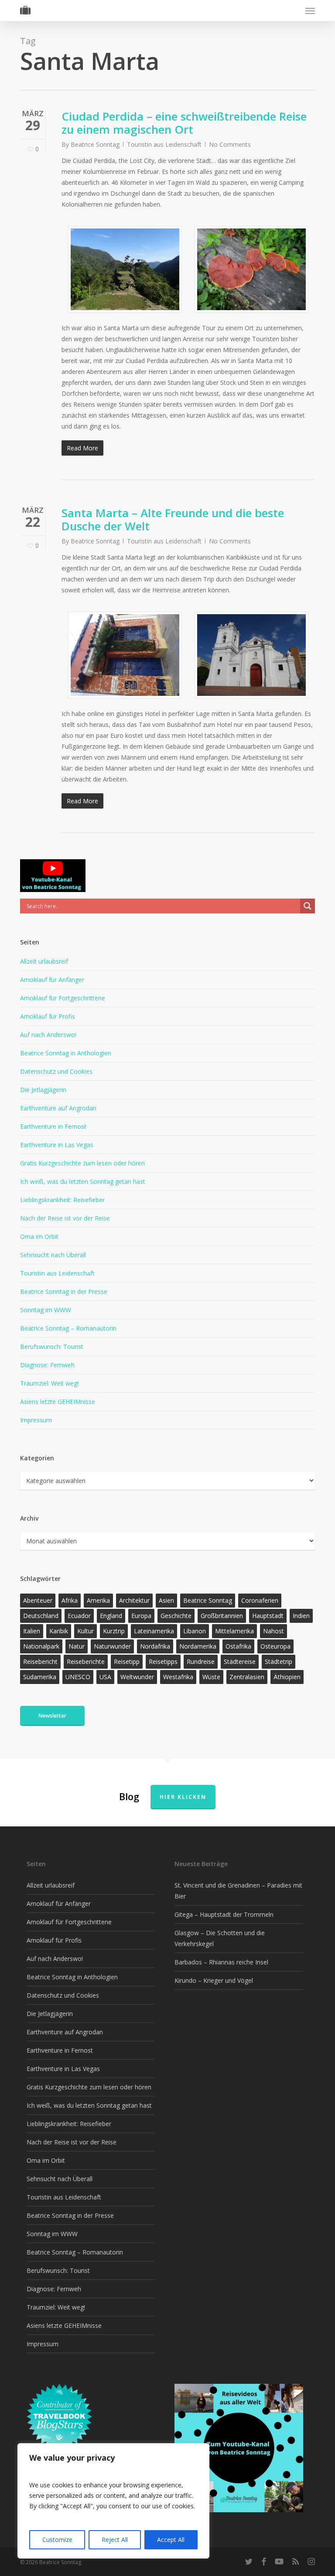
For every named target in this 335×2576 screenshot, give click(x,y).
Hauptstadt (268, 1616)
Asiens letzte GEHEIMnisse (58, 1402)
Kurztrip (114, 1631)
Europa (141, 1616)
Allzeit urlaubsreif (44, 961)
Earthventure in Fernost (53, 1126)
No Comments (230, 144)
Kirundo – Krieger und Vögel (214, 1980)
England (111, 1616)
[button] (310, 10)
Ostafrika (238, 1646)
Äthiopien (287, 1677)
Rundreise (201, 1661)
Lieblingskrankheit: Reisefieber (62, 1200)
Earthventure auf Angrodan (58, 1108)
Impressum (36, 1420)
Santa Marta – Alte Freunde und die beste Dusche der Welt (173, 519)
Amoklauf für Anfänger (52, 980)
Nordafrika (155, 1646)
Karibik (59, 1631)
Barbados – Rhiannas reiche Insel (221, 1962)
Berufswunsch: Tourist (52, 1347)
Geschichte (176, 1616)
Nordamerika (198, 1646)
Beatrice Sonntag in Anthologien (66, 1053)
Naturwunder (112, 1646)
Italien (32, 1631)
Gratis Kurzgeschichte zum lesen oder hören (82, 1163)
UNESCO (78, 1677)
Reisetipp (127, 1661)
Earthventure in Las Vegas (57, 1145)
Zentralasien (247, 1677)
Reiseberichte (86, 1661)
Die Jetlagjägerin (43, 1090)
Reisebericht (40, 1661)
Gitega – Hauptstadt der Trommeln (224, 1914)
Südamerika (40, 1677)
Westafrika (178, 1677)
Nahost (273, 1631)
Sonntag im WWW (46, 1310)
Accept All (171, 2540)
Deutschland (41, 1616)
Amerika (98, 1600)
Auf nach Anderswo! (48, 1035)
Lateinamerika (154, 1631)
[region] (113, 2501)
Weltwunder (137, 1677)
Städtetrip (279, 1661)
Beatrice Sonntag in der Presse (64, 1291)
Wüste (211, 1677)
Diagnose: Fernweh (47, 1365)
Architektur (134, 1600)
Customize (57, 2540)
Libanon (195, 1631)
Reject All (115, 2540)
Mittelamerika (234, 1631)
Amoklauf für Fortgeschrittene (63, 998)
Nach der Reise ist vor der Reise (65, 1218)
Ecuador (79, 1616)
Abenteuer (38, 1600)
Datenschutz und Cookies (56, 1071)
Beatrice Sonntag (95, 144)
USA (105, 1677)
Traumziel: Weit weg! (49, 1383)
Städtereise (240, 1661)
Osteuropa (275, 1646)
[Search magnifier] (308, 906)
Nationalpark (41, 1646)
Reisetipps (163, 1661)
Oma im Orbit (39, 1236)
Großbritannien (222, 1616)
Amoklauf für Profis (48, 1016)
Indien (301, 1616)
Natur (77, 1646)
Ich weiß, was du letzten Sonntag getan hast (83, 1181)
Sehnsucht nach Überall (53, 1255)
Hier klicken (183, 1797)
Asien (166, 1600)
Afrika (70, 1600)
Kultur (85, 1631)
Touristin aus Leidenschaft (164, 144)
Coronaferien (260, 1600)
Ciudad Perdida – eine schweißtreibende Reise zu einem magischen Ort (184, 123)
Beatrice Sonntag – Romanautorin (68, 1328)
